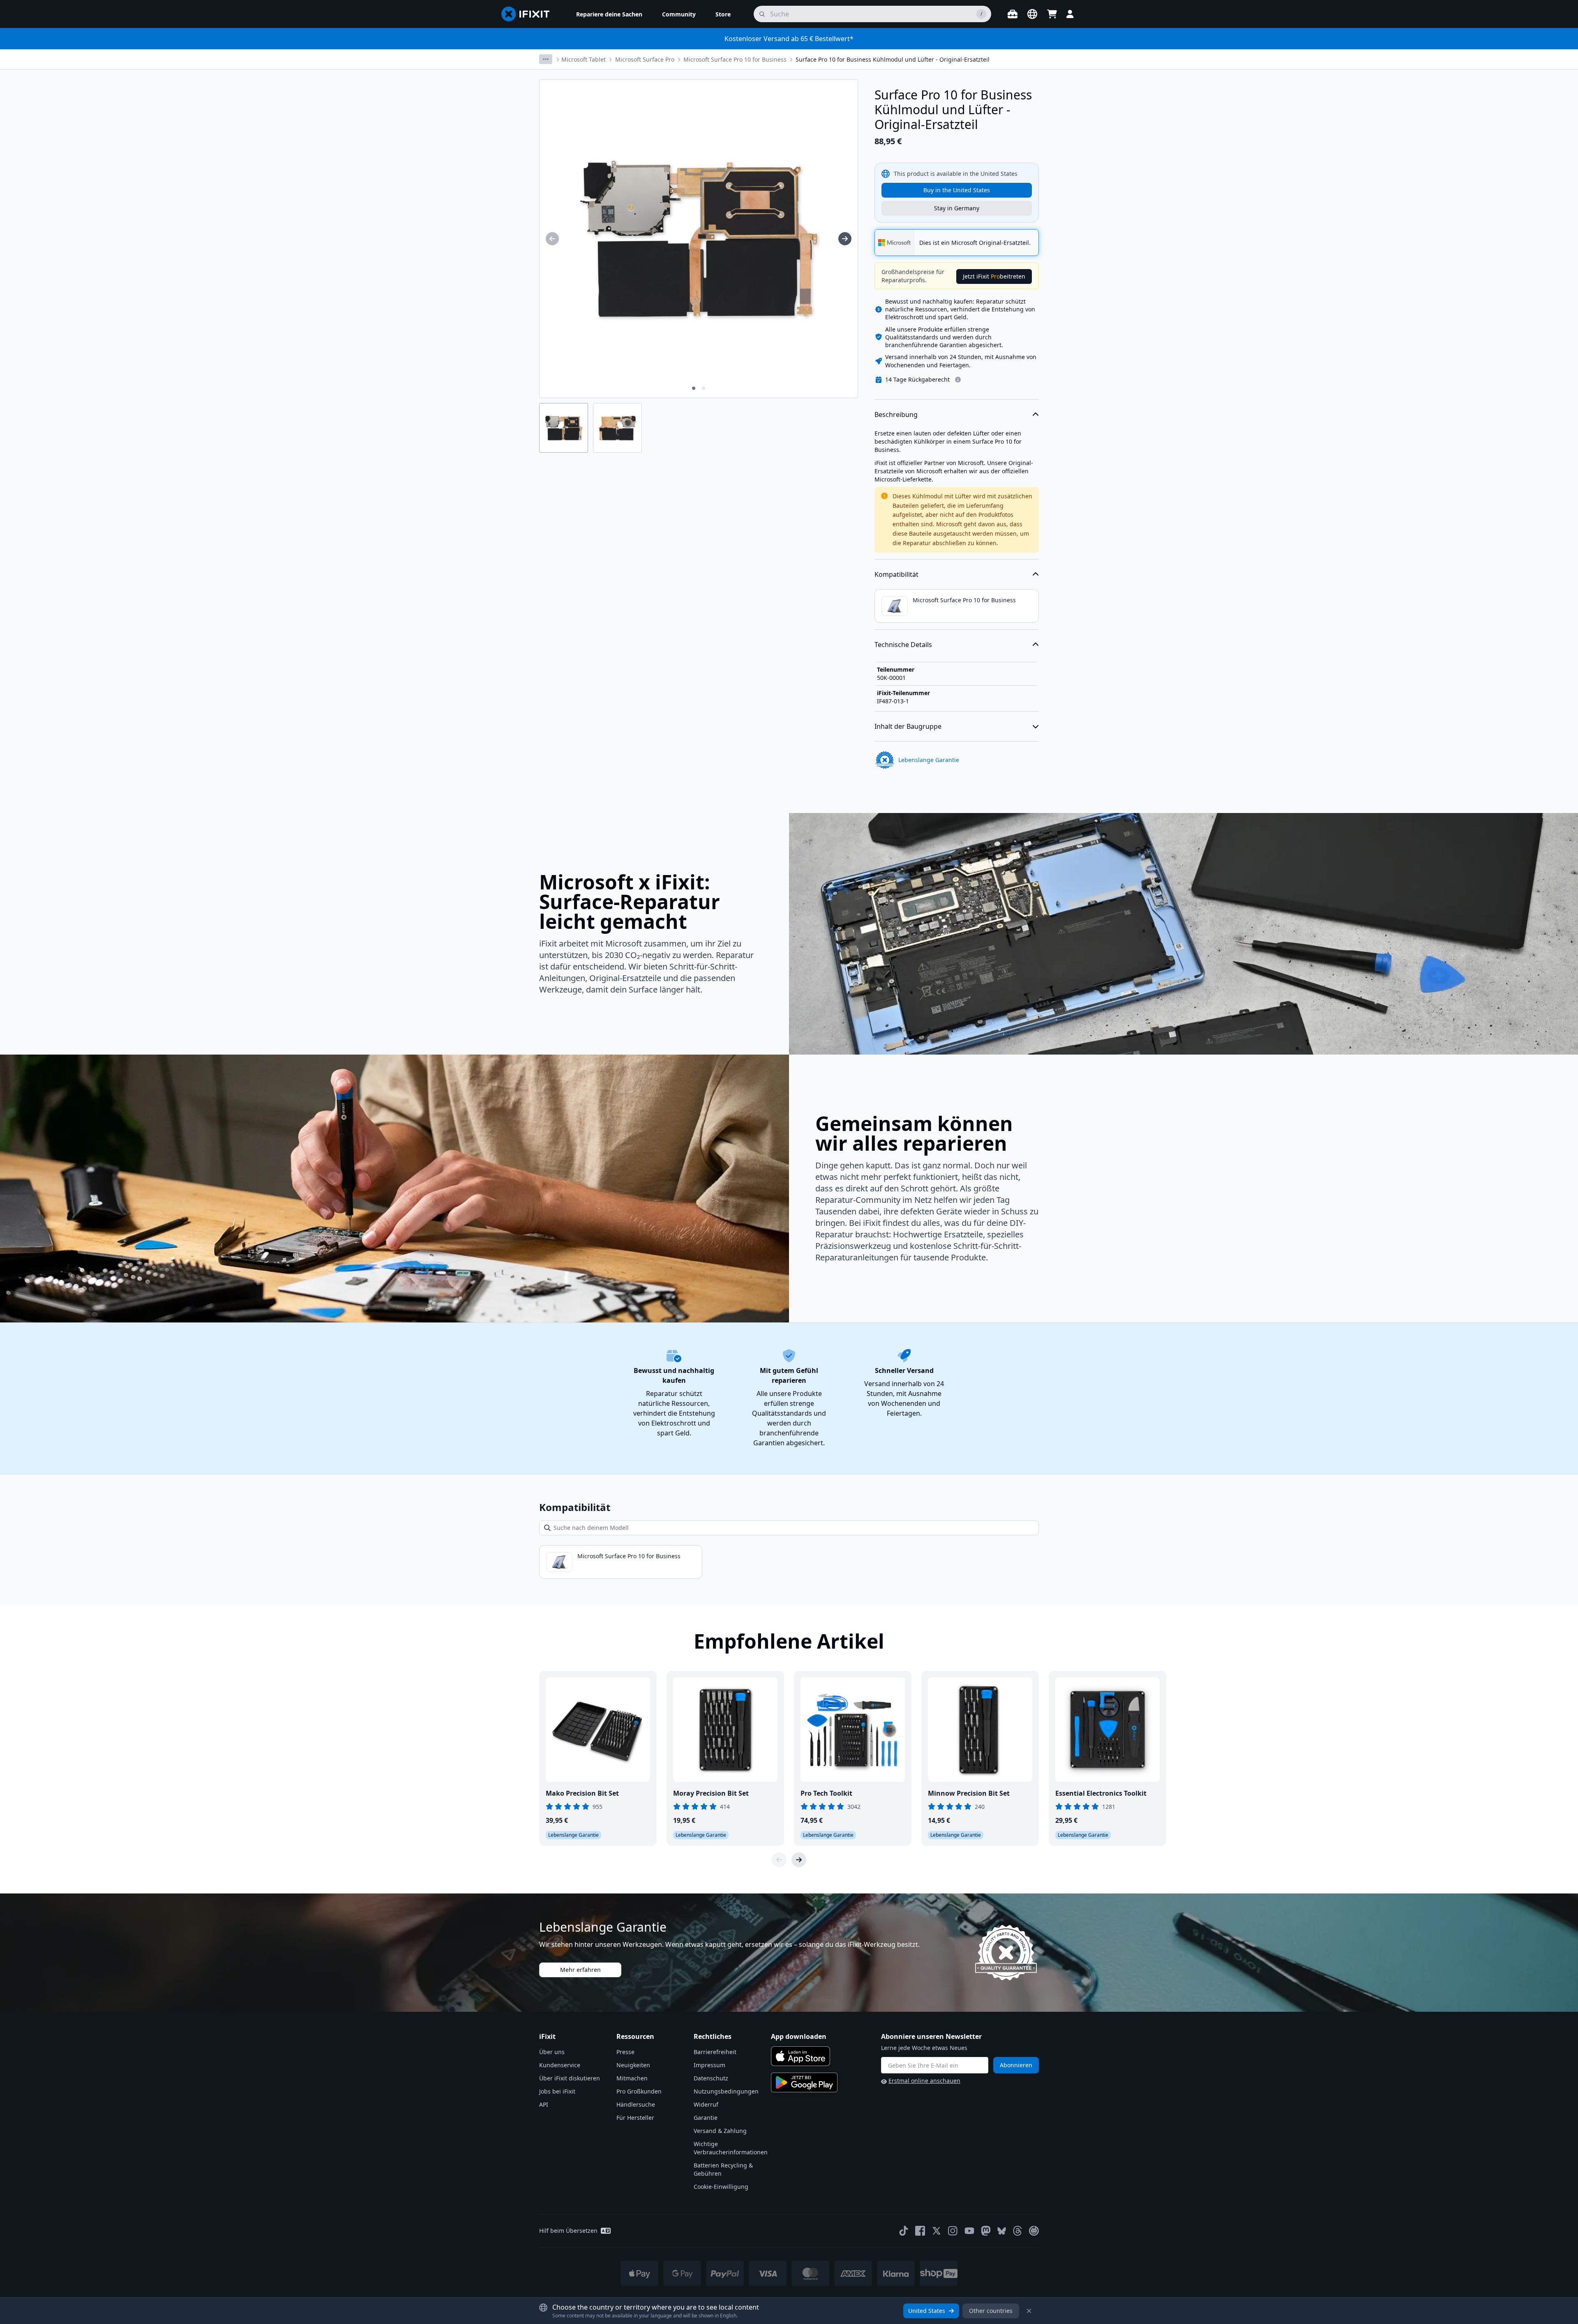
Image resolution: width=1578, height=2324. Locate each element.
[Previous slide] (779, 1860)
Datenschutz (711, 2078)
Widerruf (706, 2104)
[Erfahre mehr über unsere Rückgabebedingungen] (958, 380)
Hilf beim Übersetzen (568, 2231)
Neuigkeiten (633, 2065)
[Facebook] (920, 2231)
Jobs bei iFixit (557, 2091)
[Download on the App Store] (801, 2056)
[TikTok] (904, 2231)
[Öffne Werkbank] (1013, 14)
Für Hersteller (635, 2118)
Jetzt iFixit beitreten (994, 276)
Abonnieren (1016, 2065)
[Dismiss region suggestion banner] (1029, 2311)
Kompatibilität (896, 574)
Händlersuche (636, 2104)
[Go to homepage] (529, 14)
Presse (625, 2052)
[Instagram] (953, 2231)
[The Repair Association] (1034, 2231)
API (544, 2104)
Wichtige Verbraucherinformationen (731, 2148)
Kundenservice (560, 2065)
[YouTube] (969, 2231)
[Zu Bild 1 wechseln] (694, 388)
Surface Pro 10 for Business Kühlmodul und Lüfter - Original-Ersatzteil (893, 59)
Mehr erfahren (580, 1970)
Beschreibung (896, 415)
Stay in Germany (957, 208)
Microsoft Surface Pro (645, 59)
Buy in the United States (957, 190)
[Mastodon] (986, 2231)
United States (927, 2311)
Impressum (709, 2065)
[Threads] (1017, 2231)
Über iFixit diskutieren (570, 2078)
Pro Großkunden (639, 2091)
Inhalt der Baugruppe (908, 726)
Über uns (552, 2052)
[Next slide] (799, 1860)
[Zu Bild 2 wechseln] (704, 388)
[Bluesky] (1002, 2231)
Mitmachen (632, 2078)
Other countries (991, 2311)
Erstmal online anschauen (924, 2081)
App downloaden (799, 2036)
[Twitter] (937, 2231)
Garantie (706, 2118)
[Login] (1070, 14)
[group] (552, 239)
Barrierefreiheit (715, 2052)
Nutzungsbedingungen (726, 2091)
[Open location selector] (1032, 14)
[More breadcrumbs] (546, 59)
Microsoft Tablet (584, 59)
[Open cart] (1052, 14)
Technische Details (903, 645)
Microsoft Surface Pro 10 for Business (735, 59)
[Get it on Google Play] (804, 2082)
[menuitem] (609, 14)
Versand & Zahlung (720, 2131)
